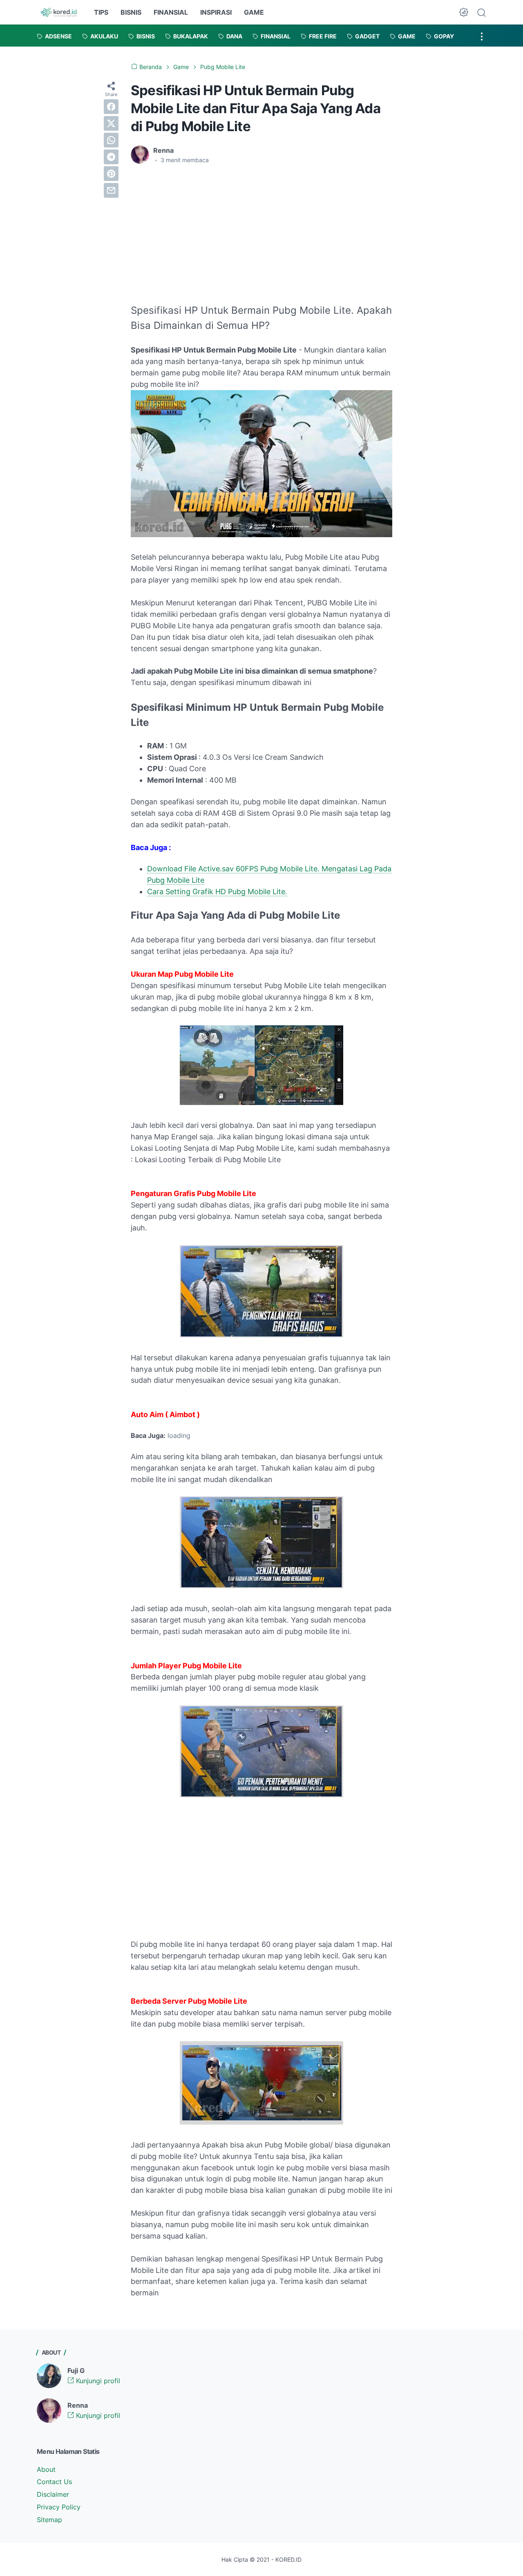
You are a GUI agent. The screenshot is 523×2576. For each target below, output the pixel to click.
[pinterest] (111, 174)
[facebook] (111, 107)
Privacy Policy (59, 2507)
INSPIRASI (216, 12)
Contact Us (54, 2482)
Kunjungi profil (97, 2381)
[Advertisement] (199, 232)
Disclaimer (53, 2494)
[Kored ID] (58, 12)
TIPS (101, 12)
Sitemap (49, 2520)
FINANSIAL (171, 12)
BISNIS (131, 12)
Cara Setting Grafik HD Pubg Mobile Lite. (217, 892)
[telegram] (111, 157)
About (46, 2469)
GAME (254, 12)
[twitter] (111, 123)
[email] (111, 190)
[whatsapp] (111, 140)
